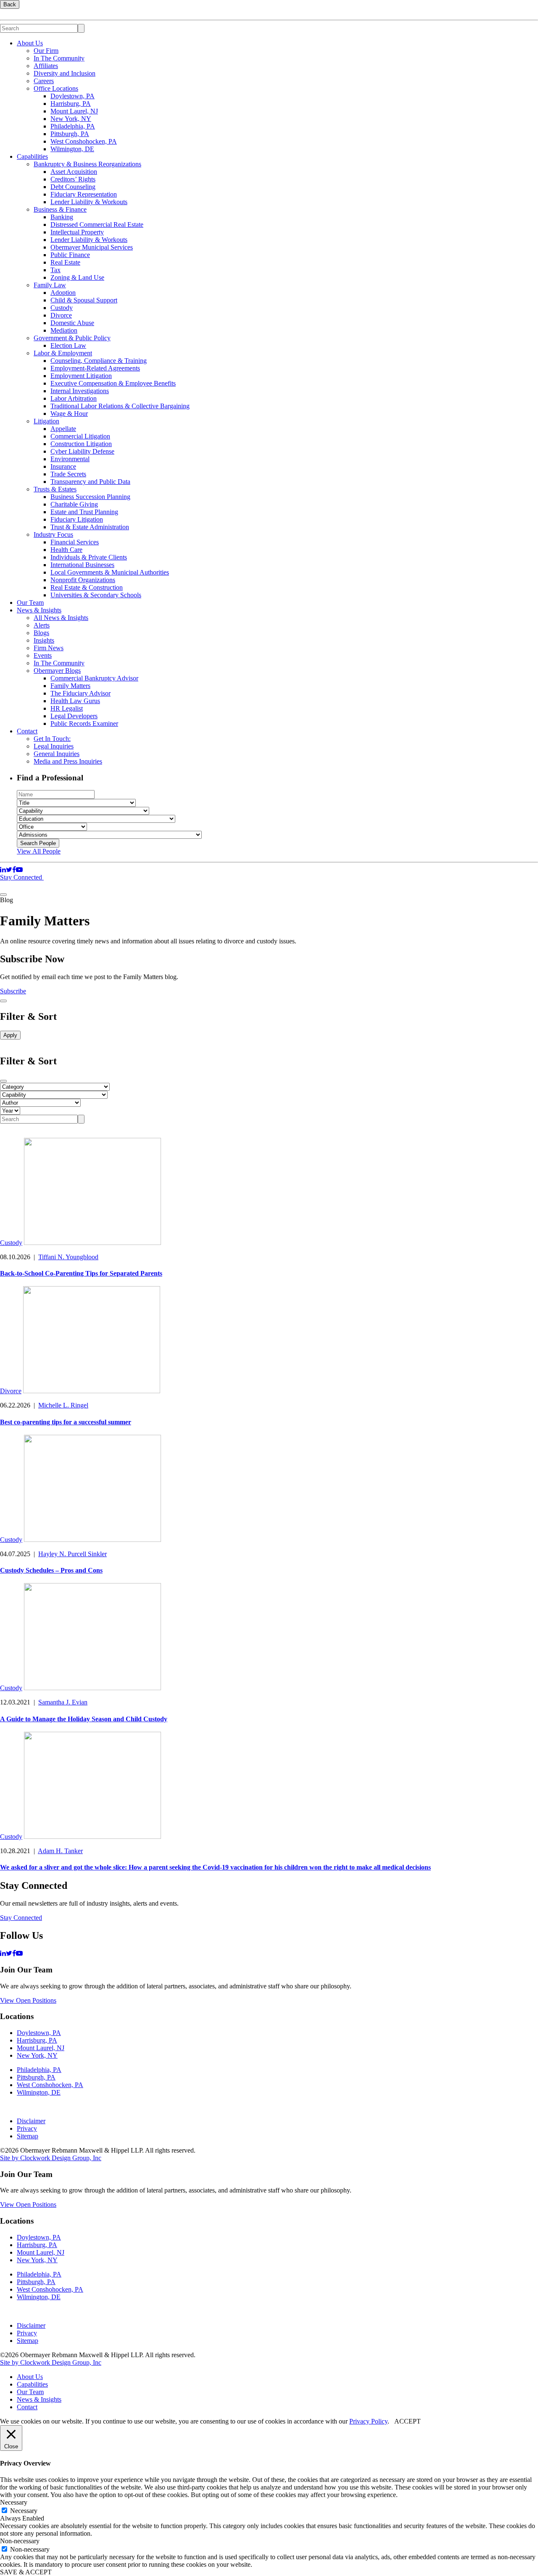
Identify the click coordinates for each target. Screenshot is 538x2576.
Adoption (63, 293)
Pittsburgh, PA (70, 134)
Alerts (42, 625)
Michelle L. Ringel (63, 1405)
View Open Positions (28, 2000)
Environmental (70, 459)
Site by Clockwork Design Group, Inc (51, 2158)
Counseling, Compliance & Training (99, 361)
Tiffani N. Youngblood (68, 1257)
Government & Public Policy (72, 338)
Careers (44, 81)
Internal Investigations (80, 391)
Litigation (46, 421)
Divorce (61, 315)
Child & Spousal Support (84, 300)
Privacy (27, 2128)
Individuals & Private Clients (89, 557)
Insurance (63, 466)
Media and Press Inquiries (68, 761)
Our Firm (46, 51)
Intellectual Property (77, 232)
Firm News (49, 648)
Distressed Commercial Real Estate (97, 225)
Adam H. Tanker (60, 1851)
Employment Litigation (81, 376)
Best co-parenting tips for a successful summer (66, 1422)
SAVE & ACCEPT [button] (26, 2572)
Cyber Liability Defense (82, 451)
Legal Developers (74, 716)
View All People (39, 851)
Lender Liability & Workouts (89, 202)
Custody (62, 308)
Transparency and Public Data (90, 482)
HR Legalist (67, 708)
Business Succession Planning (90, 497)
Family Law (50, 285)
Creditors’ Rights (73, 179)
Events (43, 655)
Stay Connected (22, 877)
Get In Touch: (52, 739)
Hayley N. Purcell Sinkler (73, 1554)
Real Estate (65, 262)
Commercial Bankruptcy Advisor (94, 678)
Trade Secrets (68, 474)
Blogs (41, 633)
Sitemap (28, 2136)
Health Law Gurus (75, 701)
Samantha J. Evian (63, 1702)
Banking (62, 217)
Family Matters (70, 686)
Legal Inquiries (54, 746)
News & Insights (39, 610)
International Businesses (82, 565)
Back (10, 4)
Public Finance (70, 255)
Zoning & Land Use (77, 277)
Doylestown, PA (73, 96)
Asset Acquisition (74, 172)
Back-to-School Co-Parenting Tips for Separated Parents (81, 1273)
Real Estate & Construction (87, 587)
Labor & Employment (63, 353)
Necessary (24, 2511)
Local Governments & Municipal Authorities (110, 572)
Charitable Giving (74, 504)
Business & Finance (60, 209)
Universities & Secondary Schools (96, 595)
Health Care (66, 550)
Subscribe (13, 991)
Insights (44, 640)
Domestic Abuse (72, 323)
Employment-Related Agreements (95, 368)
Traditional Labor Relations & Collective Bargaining (120, 406)
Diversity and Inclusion (65, 73)
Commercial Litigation (80, 436)
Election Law (68, 345)
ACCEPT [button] (407, 2421)
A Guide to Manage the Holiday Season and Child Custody (84, 1719)
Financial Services (75, 542)
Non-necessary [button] (20, 2541)
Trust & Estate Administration (90, 527)
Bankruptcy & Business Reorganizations (87, 164)
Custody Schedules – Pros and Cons (51, 1570)
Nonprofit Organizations (83, 580)
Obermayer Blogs (57, 671)
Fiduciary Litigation (77, 519)
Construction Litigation (81, 444)
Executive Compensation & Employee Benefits (113, 383)
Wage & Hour (69, 414)
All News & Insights (61, 618)
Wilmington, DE (72, 149)
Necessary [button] (14, 2502)
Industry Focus (53, 534)
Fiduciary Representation (84, 194)
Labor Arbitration (74, 398)
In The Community (59, 58)
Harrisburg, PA (71, 104)
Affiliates (46, 66)
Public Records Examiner (84, 723)
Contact (27, 731)
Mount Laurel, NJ (74, 111)
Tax (55, 270)
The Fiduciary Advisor (80, 693)
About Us (30, 43)
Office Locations (56, 88)
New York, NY (71, 119)
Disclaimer (31, 2121)
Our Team (30, 603)
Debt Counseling (73, 187)
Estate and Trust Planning (84, 512)
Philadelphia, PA (73, 126)
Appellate (63, 429)
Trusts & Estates (55, 489)
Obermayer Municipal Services (92, 247)
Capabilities (32, 156)
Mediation (64, 330)
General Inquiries (57, 754)
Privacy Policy (368, 2421)
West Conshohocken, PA (84, 141)
